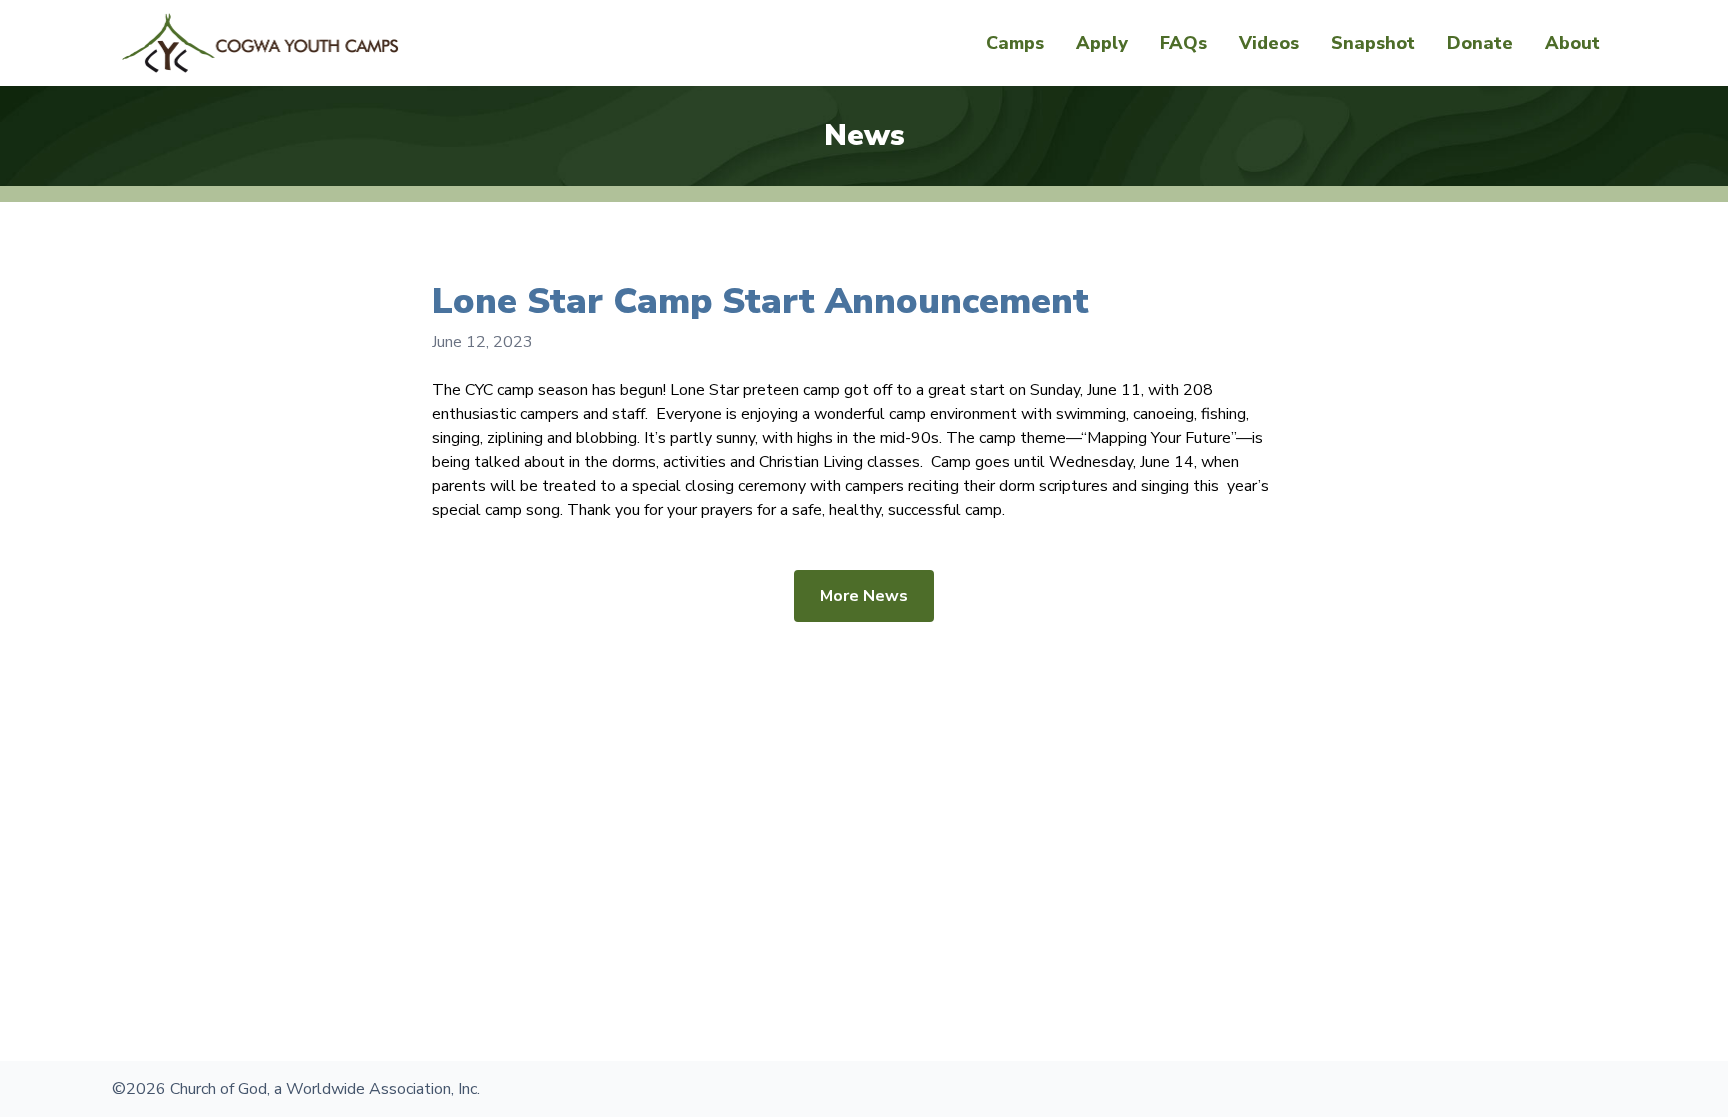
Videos (1269, 43)
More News (864, 596)
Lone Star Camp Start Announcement (760, 301)
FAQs (1183, 43)
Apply (1102, 43)
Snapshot (1373, 43)
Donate (1480, 43)
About (1572, 43)
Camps (1015, 43)
